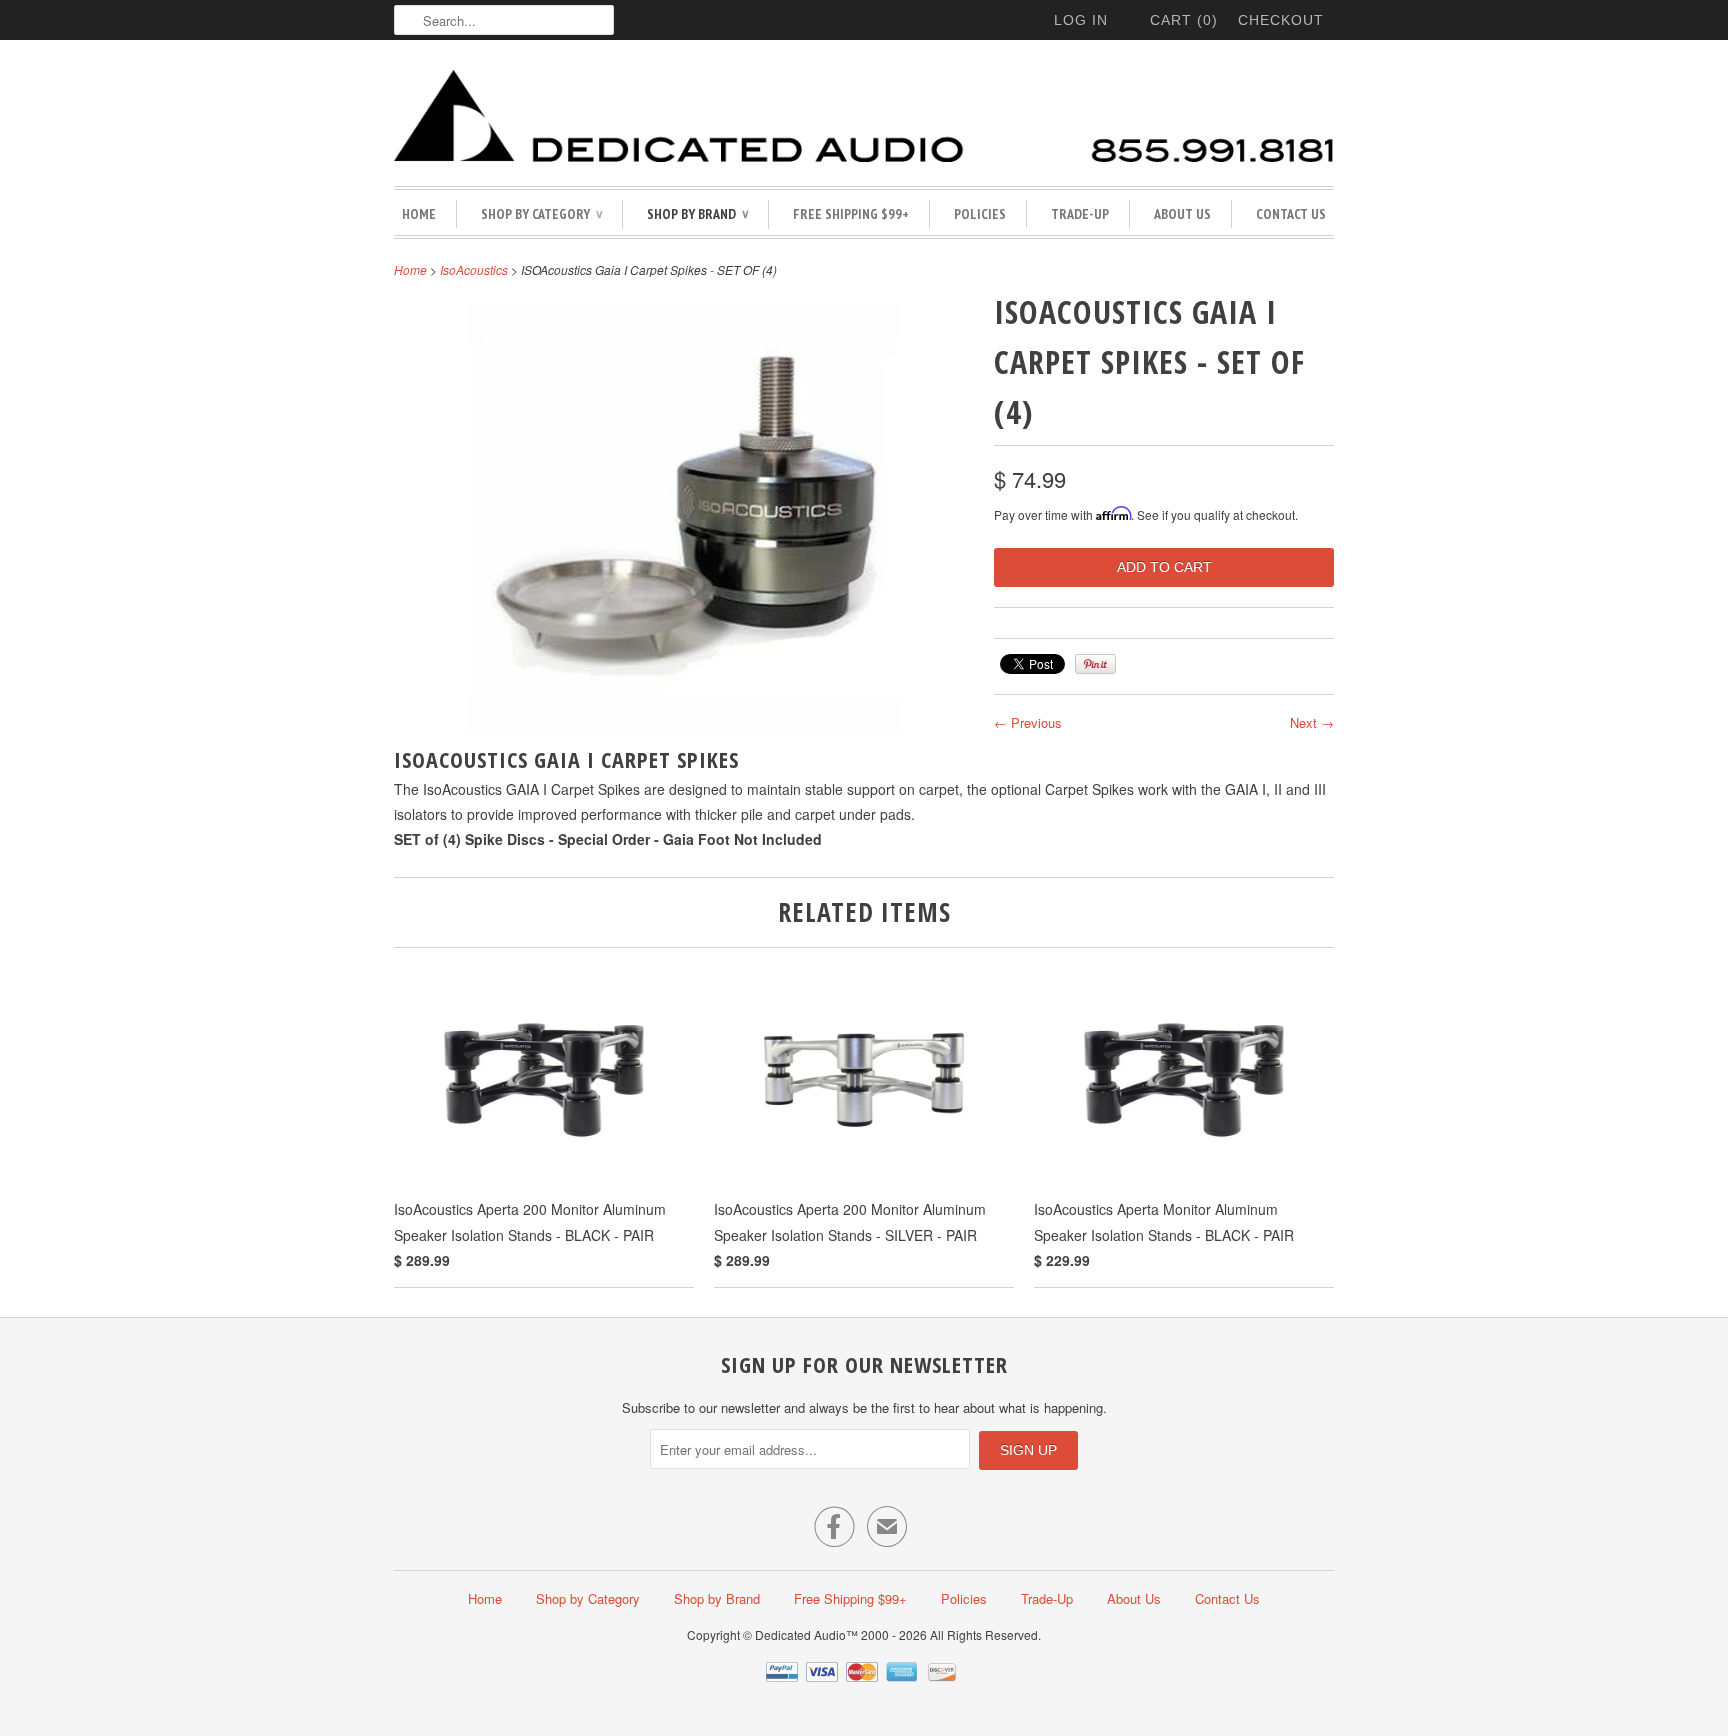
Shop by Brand (697, 214)
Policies (980, 214)
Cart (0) (1184, 20)
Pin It (1095, 664)
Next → (1312, 722)
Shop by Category (541, 214)
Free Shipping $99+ (851, 214)
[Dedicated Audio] (864, 118)
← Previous (1028, 722)
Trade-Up (1080, 214)
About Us (1182, 214)
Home (419, 214)
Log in (1081, 20)
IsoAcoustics (474, 269)
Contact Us (1291, 214)
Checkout (1281, 20)
